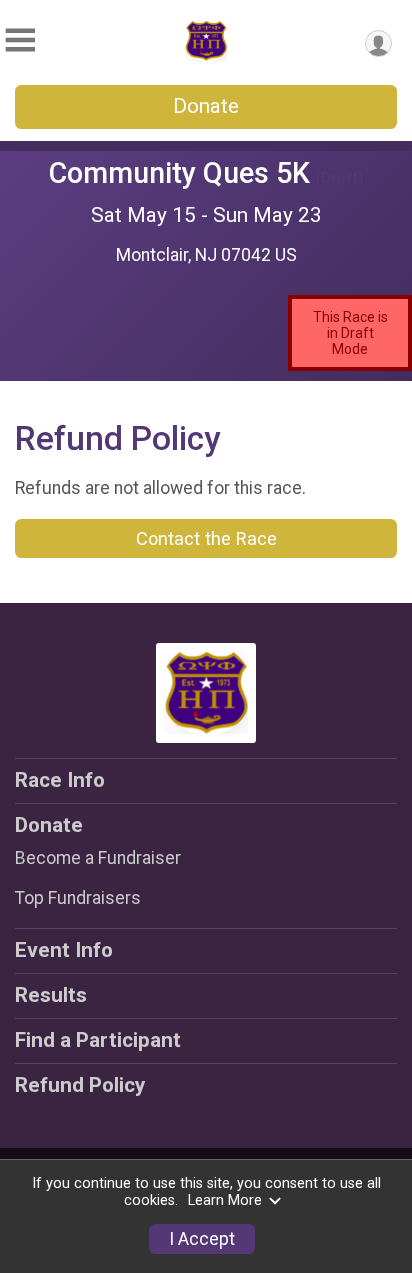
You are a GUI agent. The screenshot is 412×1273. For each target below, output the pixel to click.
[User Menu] (378, 43)
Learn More (225, 1200)
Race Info (60, 780)
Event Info (64, 950)
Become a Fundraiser (98, 858)
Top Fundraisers (78, 898)
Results (51, 995)
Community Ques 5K (179, 173)
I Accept (202, 1239)
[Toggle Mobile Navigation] (20, 40)
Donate (206, 106)
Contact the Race (206, 538)
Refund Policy (80, 1085)
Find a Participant (98, 1040)
